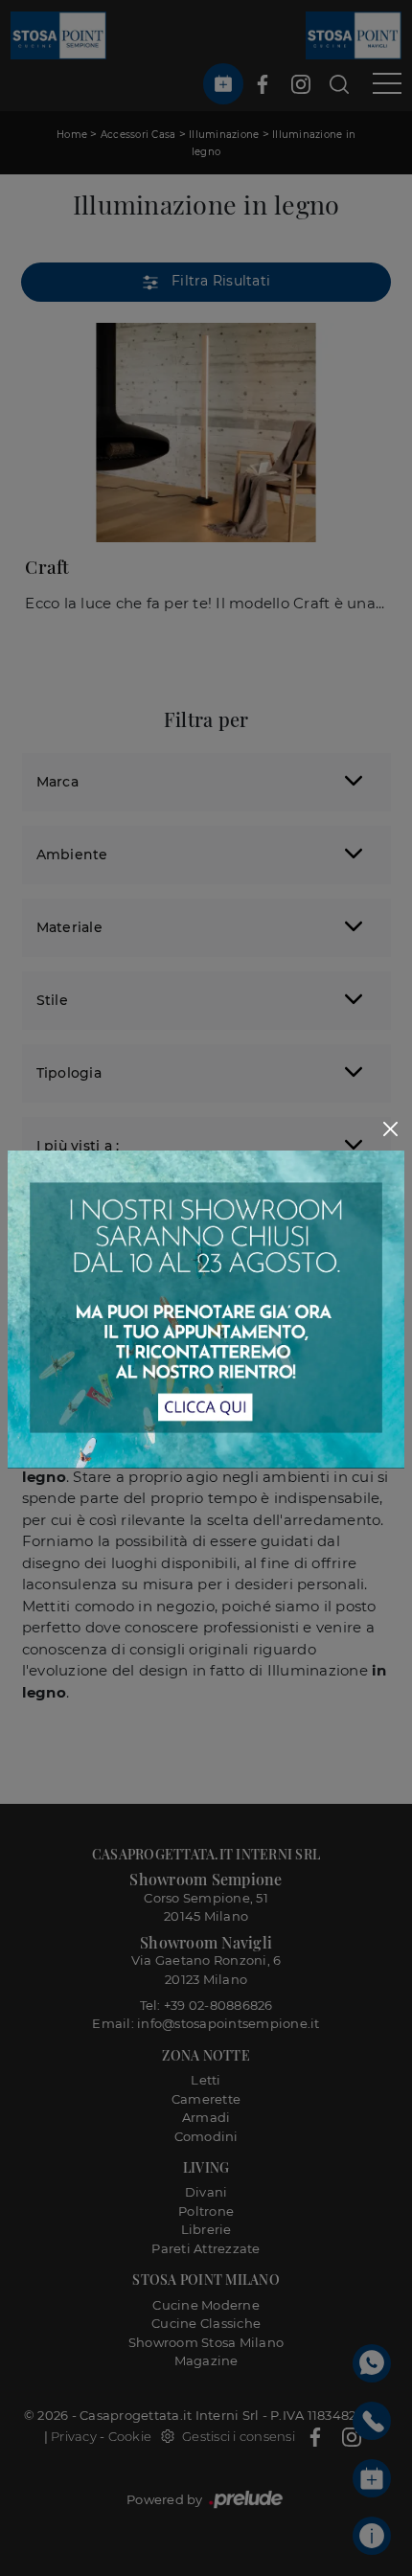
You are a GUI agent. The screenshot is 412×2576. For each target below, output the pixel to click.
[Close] (391, 1129)
